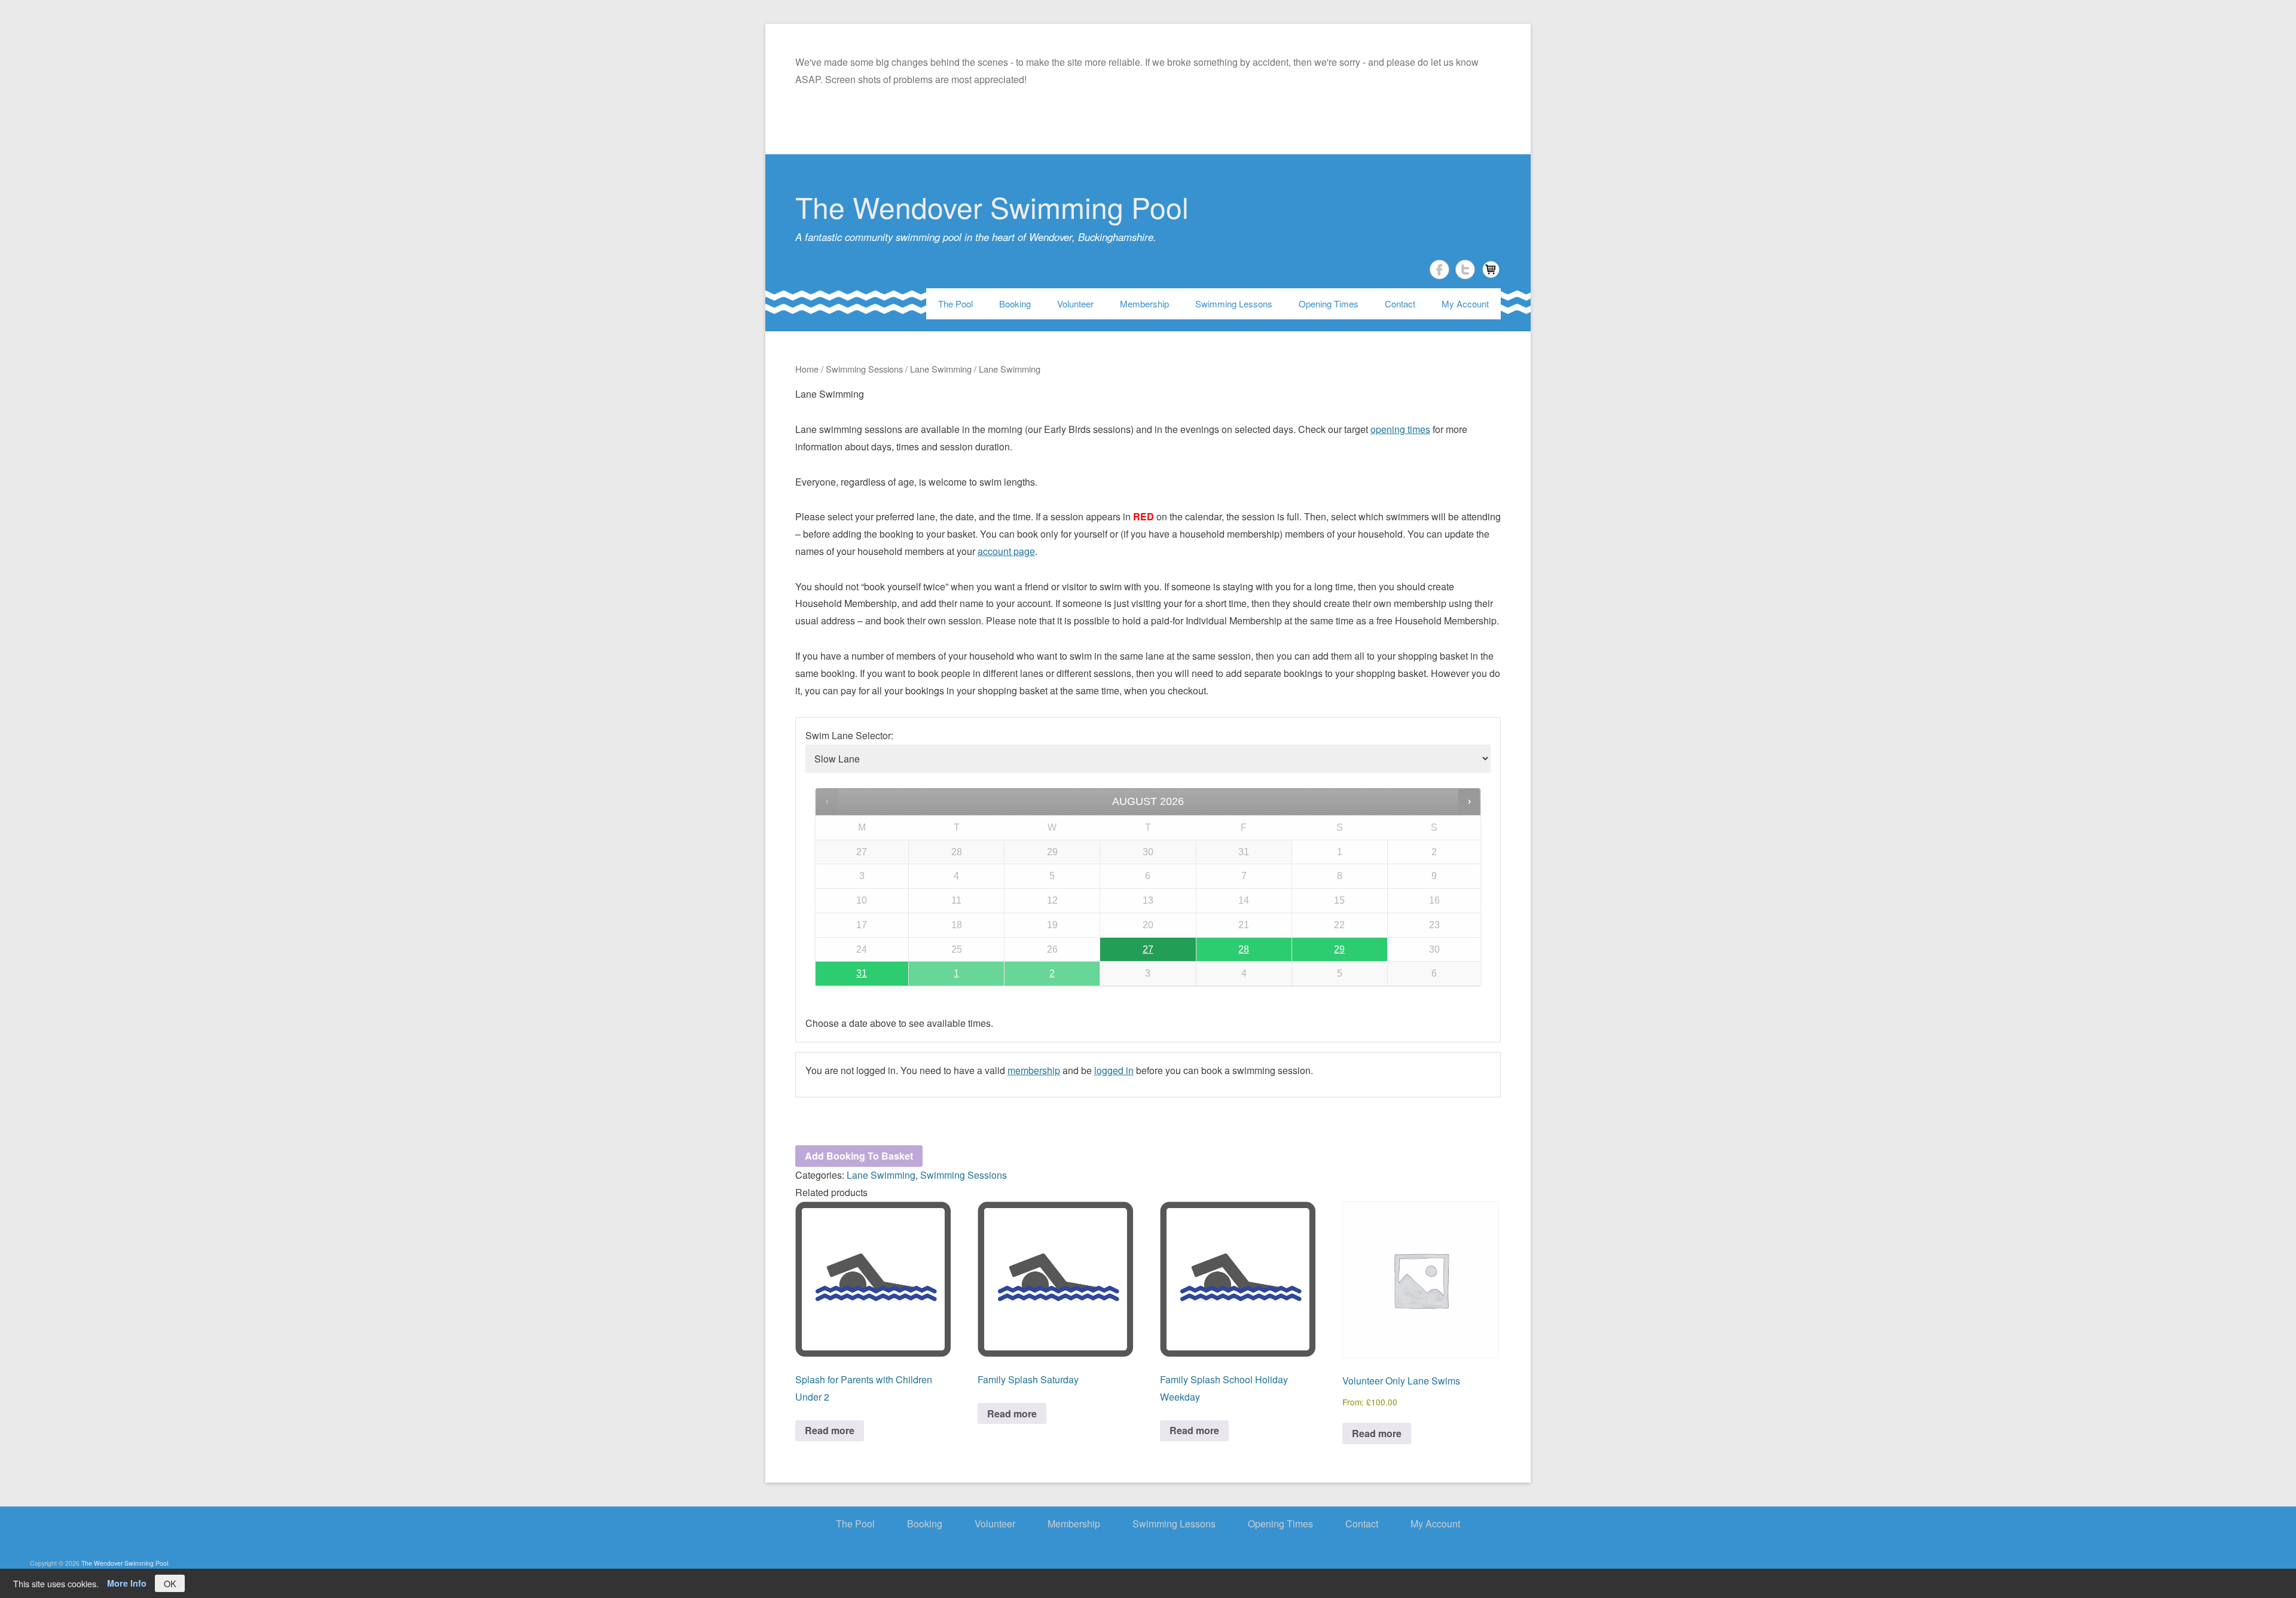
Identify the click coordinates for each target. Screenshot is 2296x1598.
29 (1339, 949)
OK (170, 1583)
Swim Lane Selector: (849, 735)
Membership (1144, 304)
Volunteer (1075, 304)
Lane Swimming (941, 369)
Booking (1015, 304)
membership (1034, 1070)
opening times (1400, 429)
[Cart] (1491, 269)
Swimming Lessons (1234, 304)
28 (1244, 949)
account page (1006, 551)
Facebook (1439, 269)
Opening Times (1329, 304)
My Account (1465, 304)
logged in (1114, 1070)
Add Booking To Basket (859, 1156)
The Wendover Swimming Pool (992, 207)
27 (1148, 949)
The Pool (955, 304)
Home (807, 369)
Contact (1400, 304)
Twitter (1465, 269)
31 (862, 973)
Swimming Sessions (864, 369)
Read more (830, 1430)
